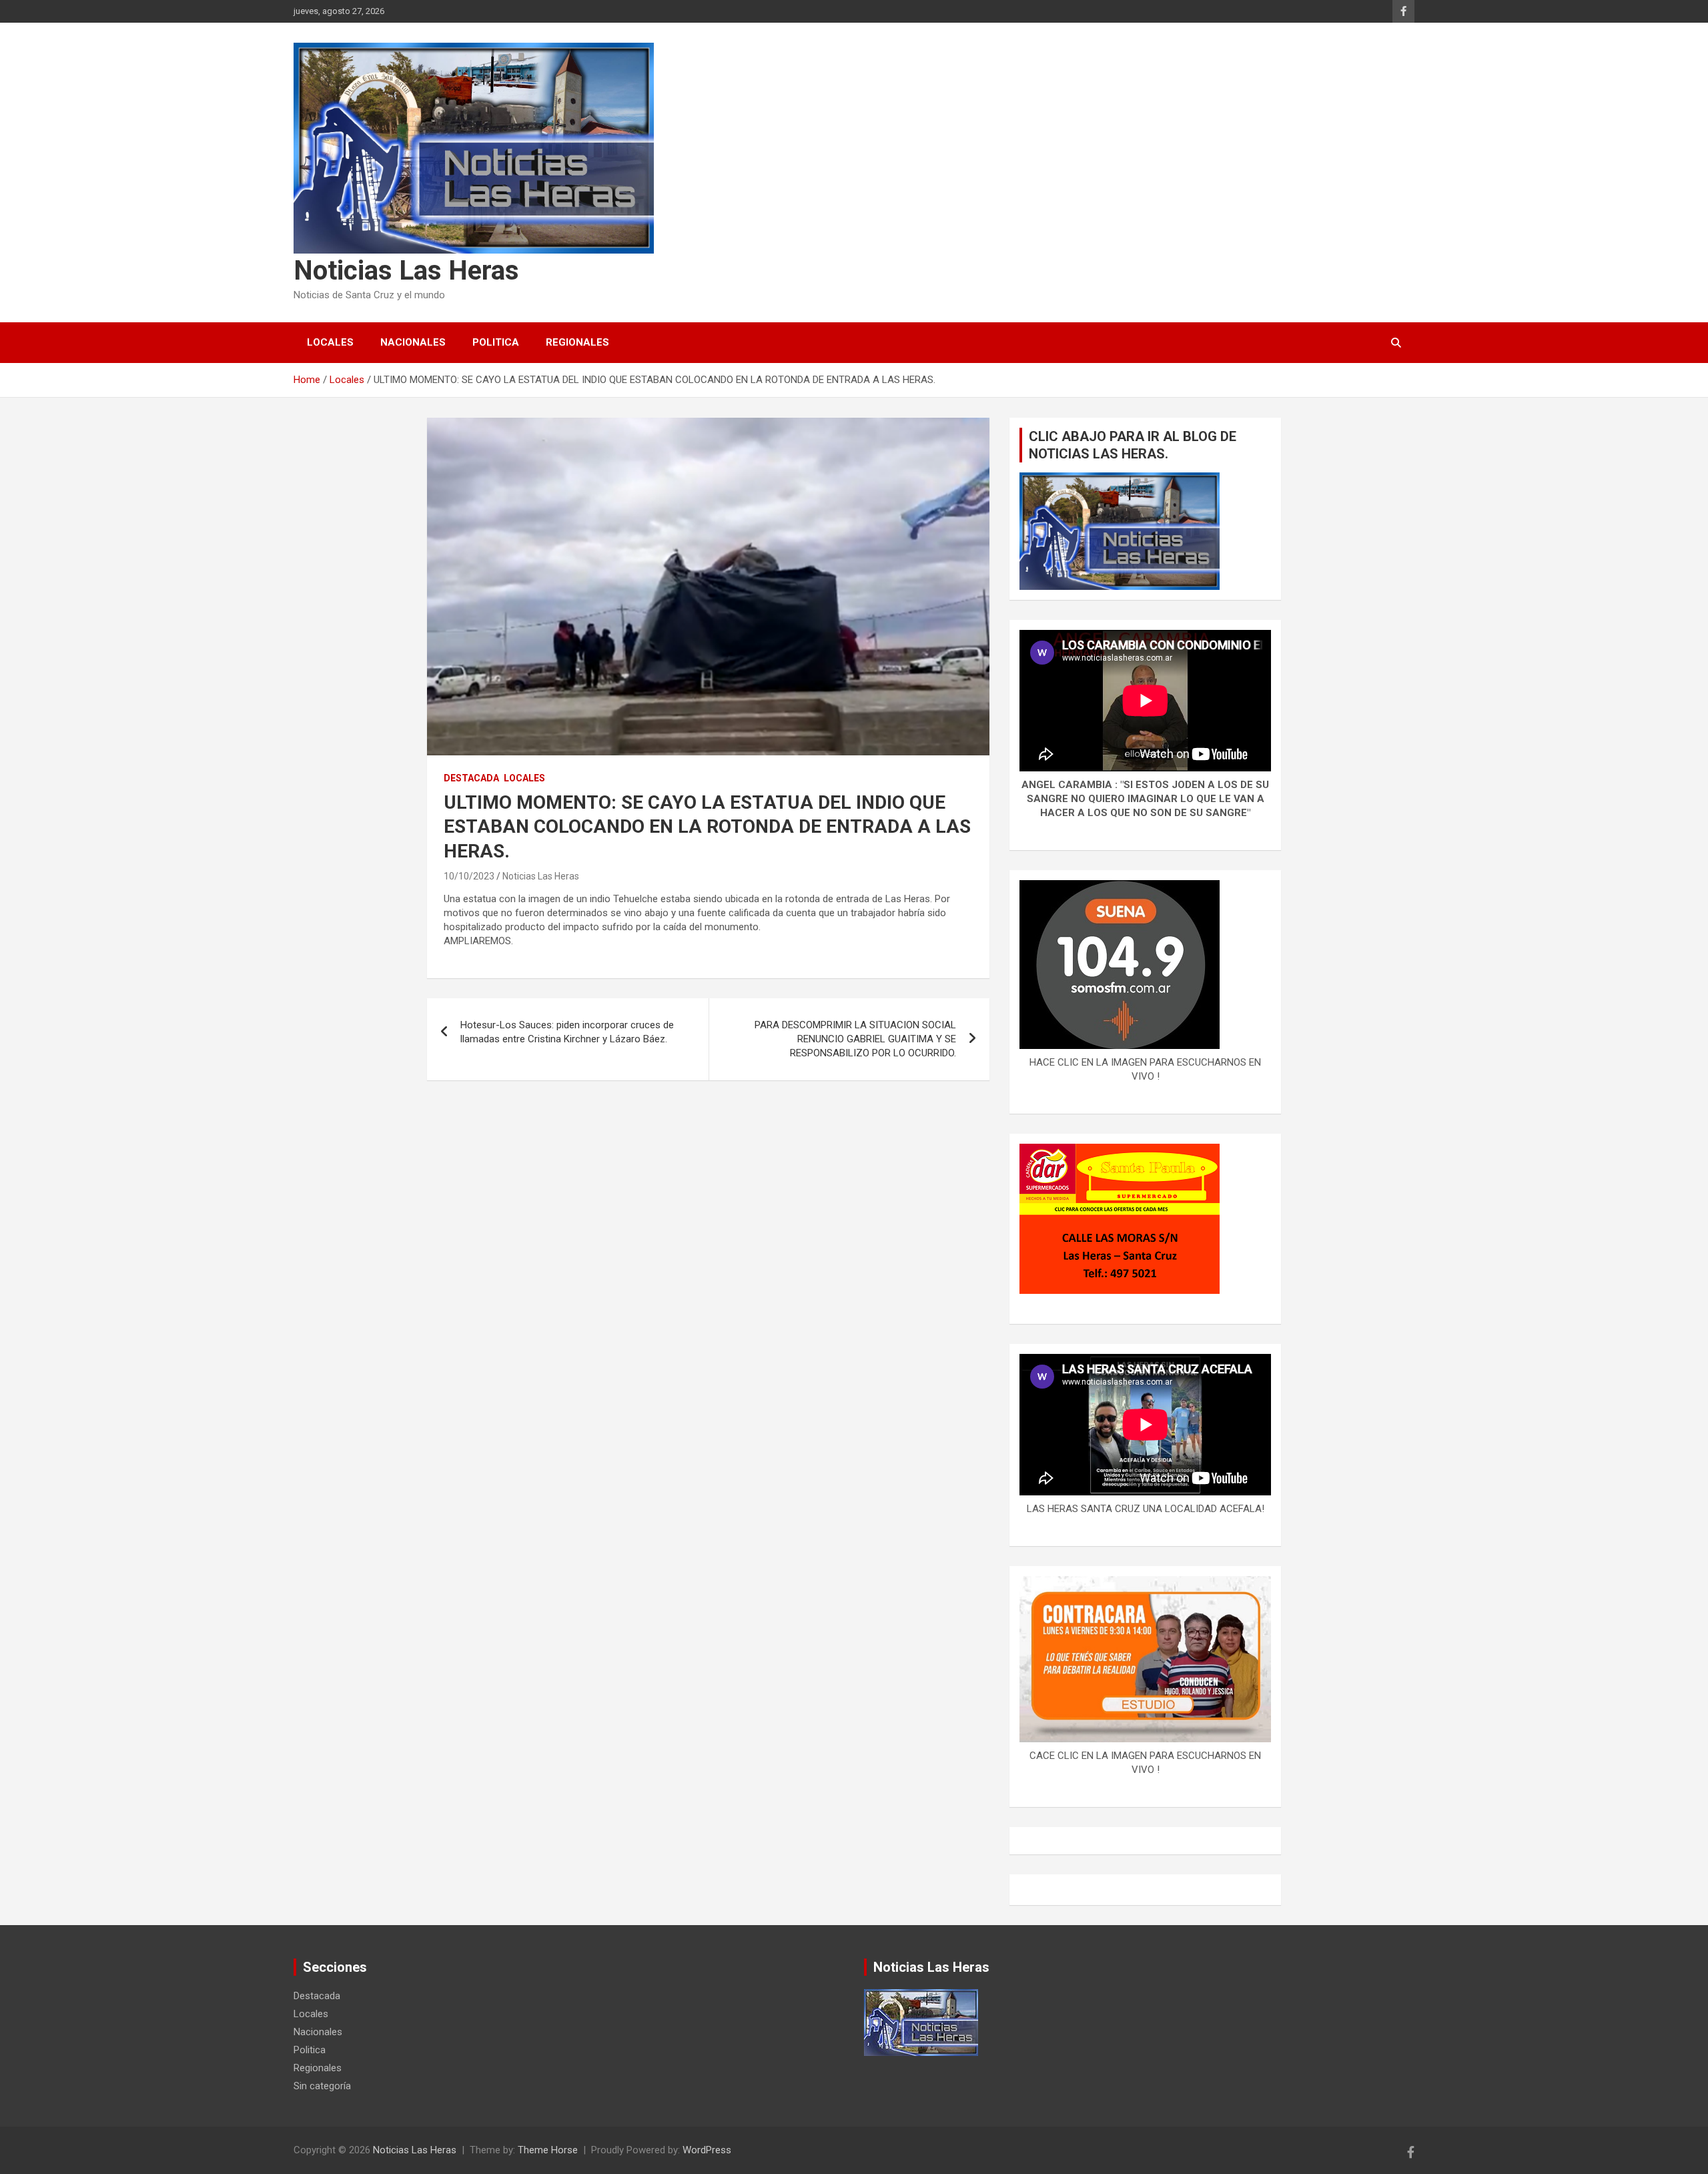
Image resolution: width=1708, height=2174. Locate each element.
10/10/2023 (469, 876)
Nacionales (413, 342)
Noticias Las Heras (406, 271)
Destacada (471, 778)
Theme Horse (548, 2150)
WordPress (707, 2150)
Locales (330, 342)
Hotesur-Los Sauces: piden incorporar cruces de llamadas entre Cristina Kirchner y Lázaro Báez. (567, 1032)
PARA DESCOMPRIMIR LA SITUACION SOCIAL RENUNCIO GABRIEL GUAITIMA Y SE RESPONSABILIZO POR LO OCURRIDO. (855, 1039)
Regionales (577, 342)
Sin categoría (322, 2086)
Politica (496, 342)
